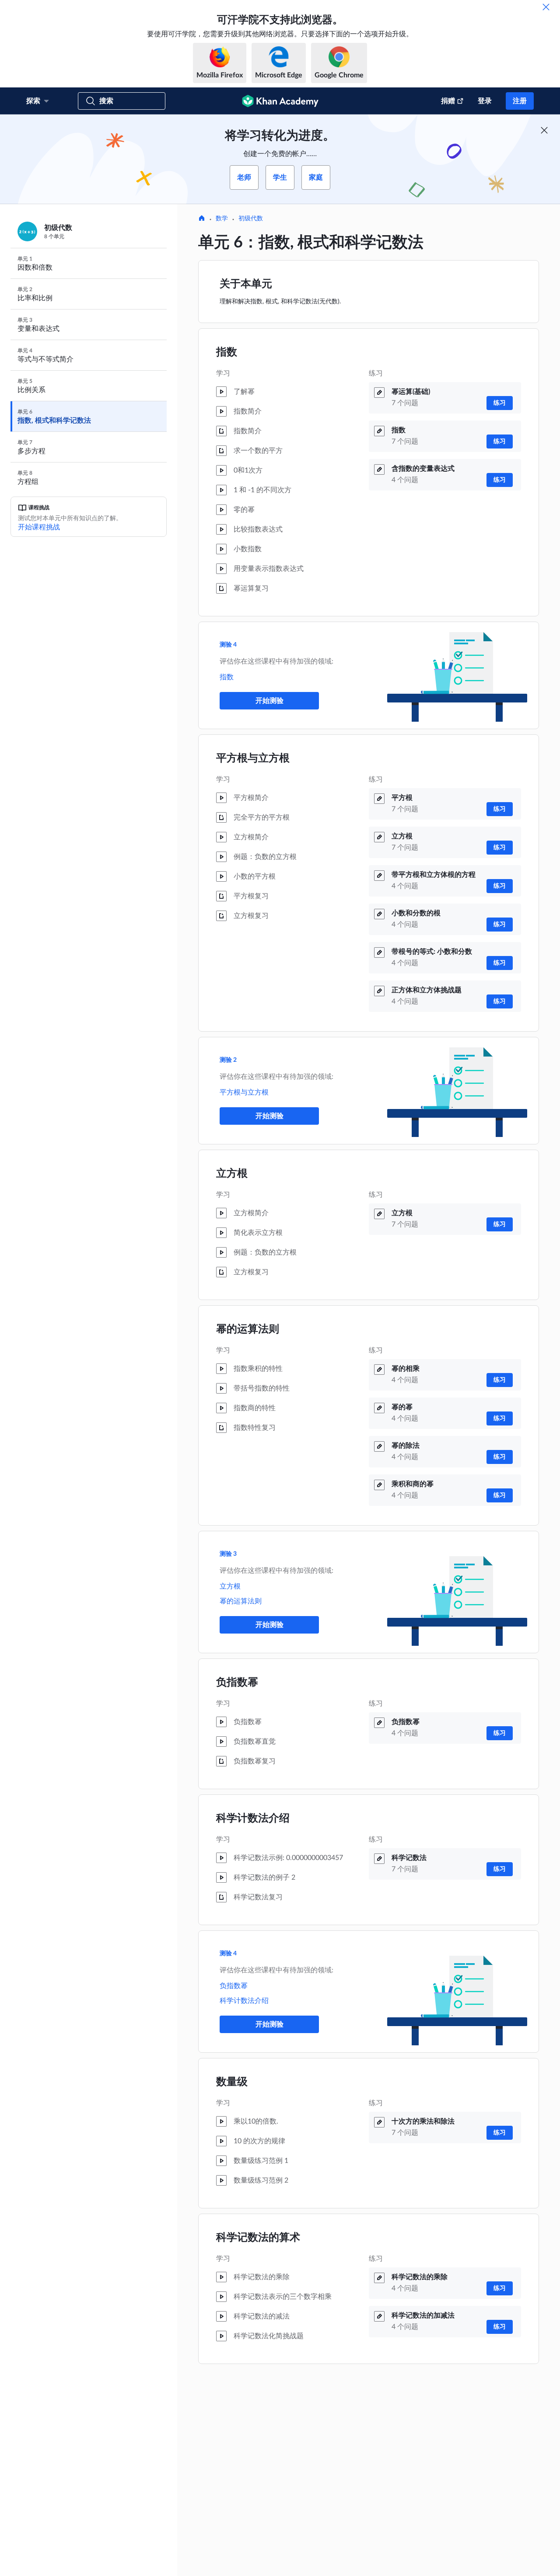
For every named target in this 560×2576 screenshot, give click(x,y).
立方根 (232, 1174)
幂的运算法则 (248, 1329)
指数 (227, 352)
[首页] (202, 219)
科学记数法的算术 (258, 2238)
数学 (222, 219)
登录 (485, 101)
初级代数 (251, 219)
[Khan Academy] (280, 101)
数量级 (232, 2082)
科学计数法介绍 (253, 1818)
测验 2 (228, 1060)
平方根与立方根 (253, 758)
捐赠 (448, 101)
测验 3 (228, 1554)
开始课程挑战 (39, 527)
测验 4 (228, 645)
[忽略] (546, 7)
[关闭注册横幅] (544, 130)
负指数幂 (237, 1683)
